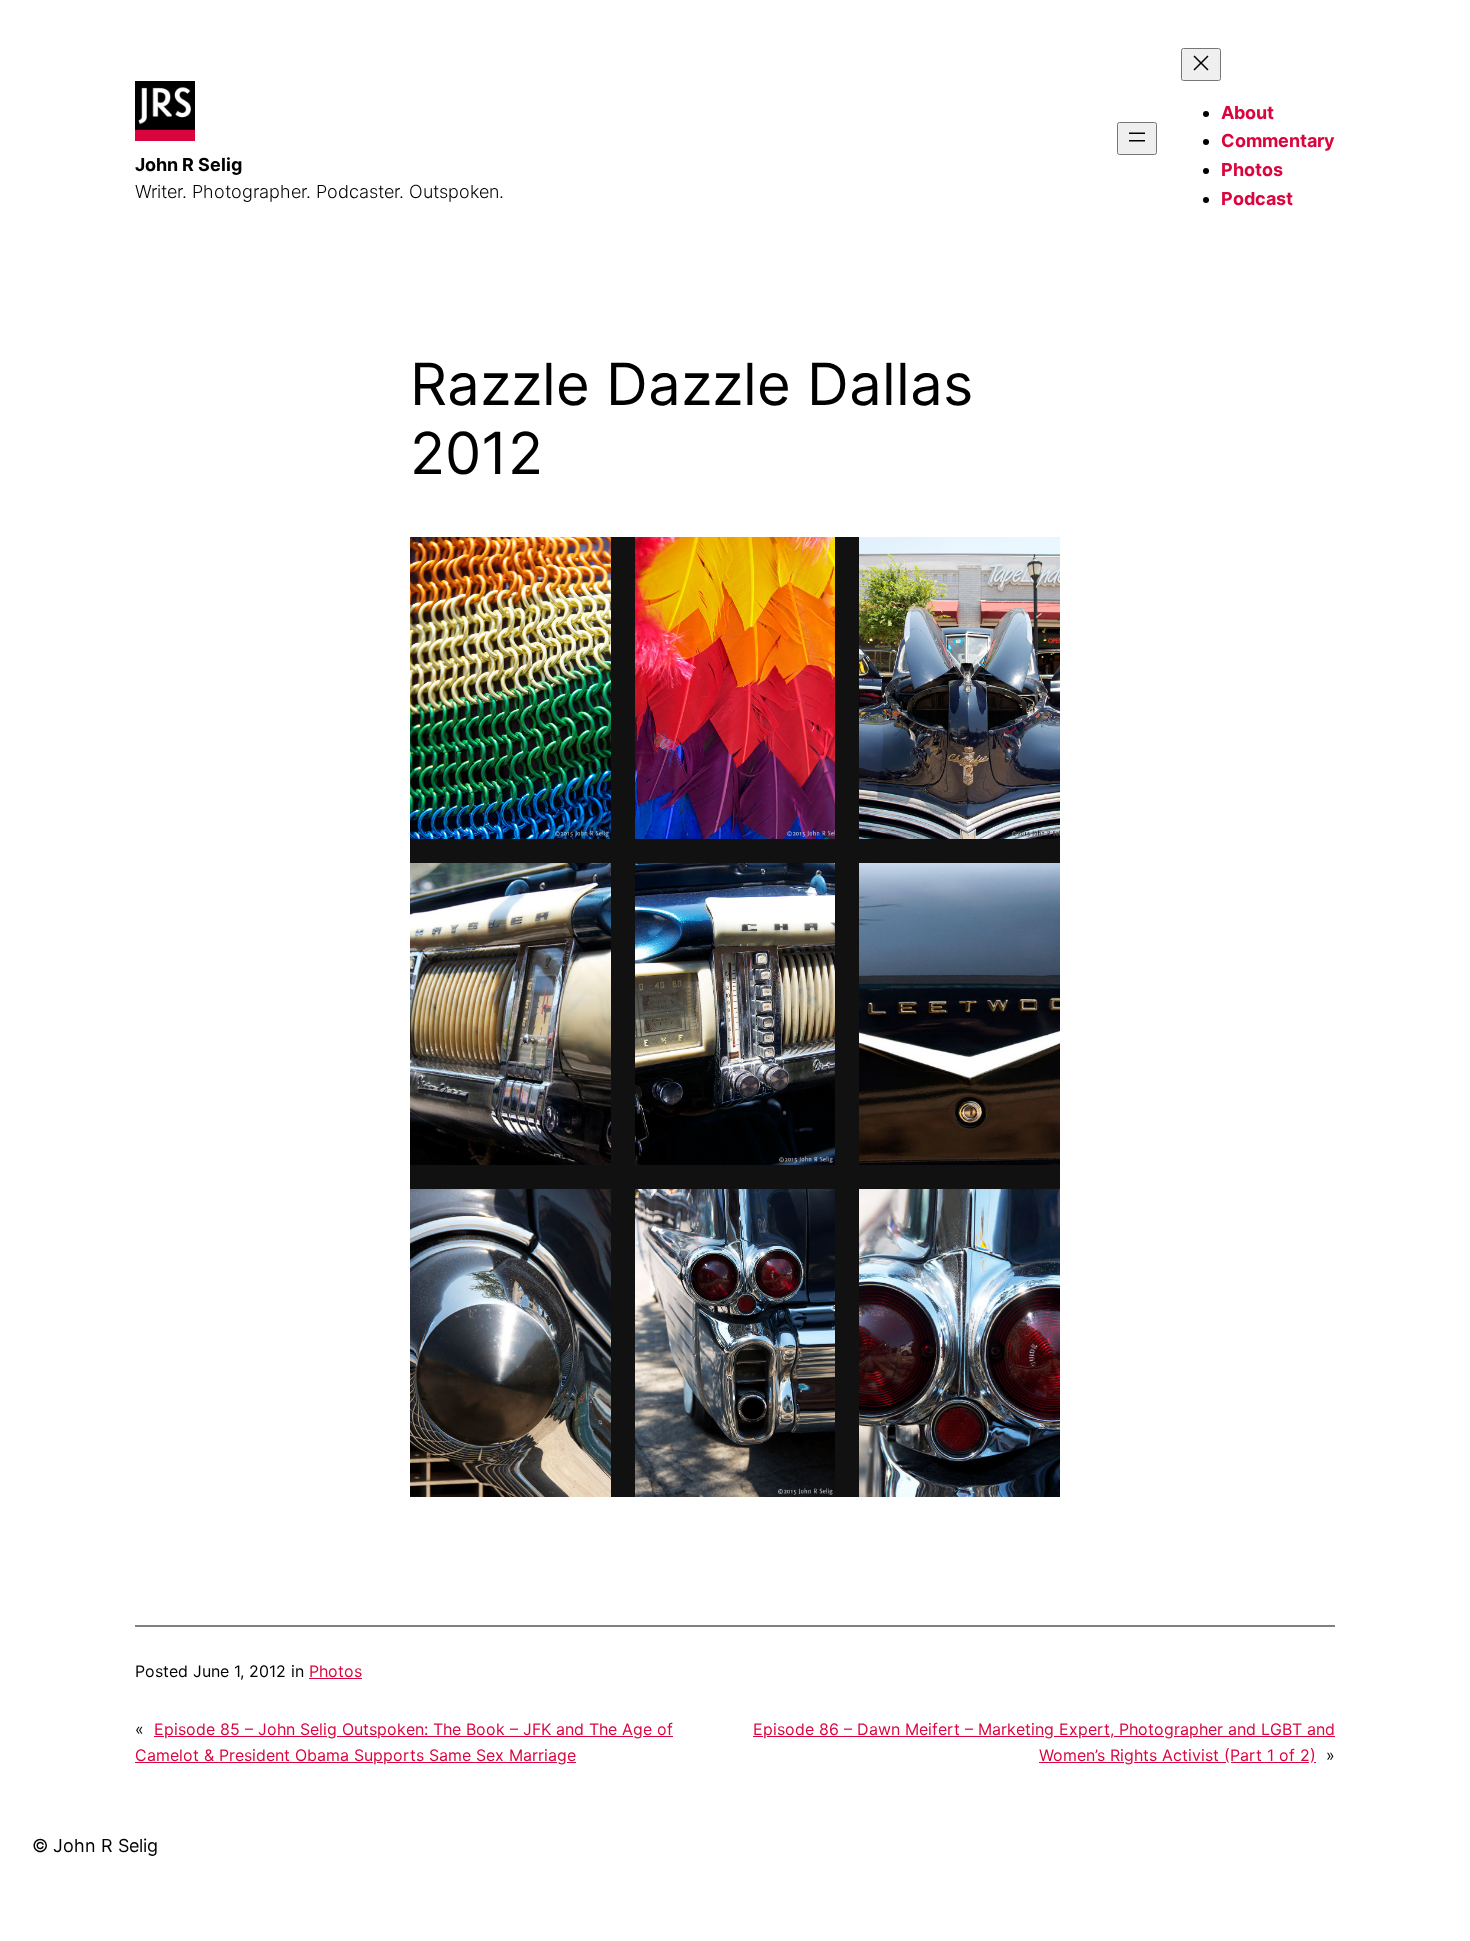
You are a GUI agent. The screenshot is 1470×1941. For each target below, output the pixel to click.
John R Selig (188, 164)
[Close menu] (1201, 64)
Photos (335, 1671)
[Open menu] (1137, 138)
